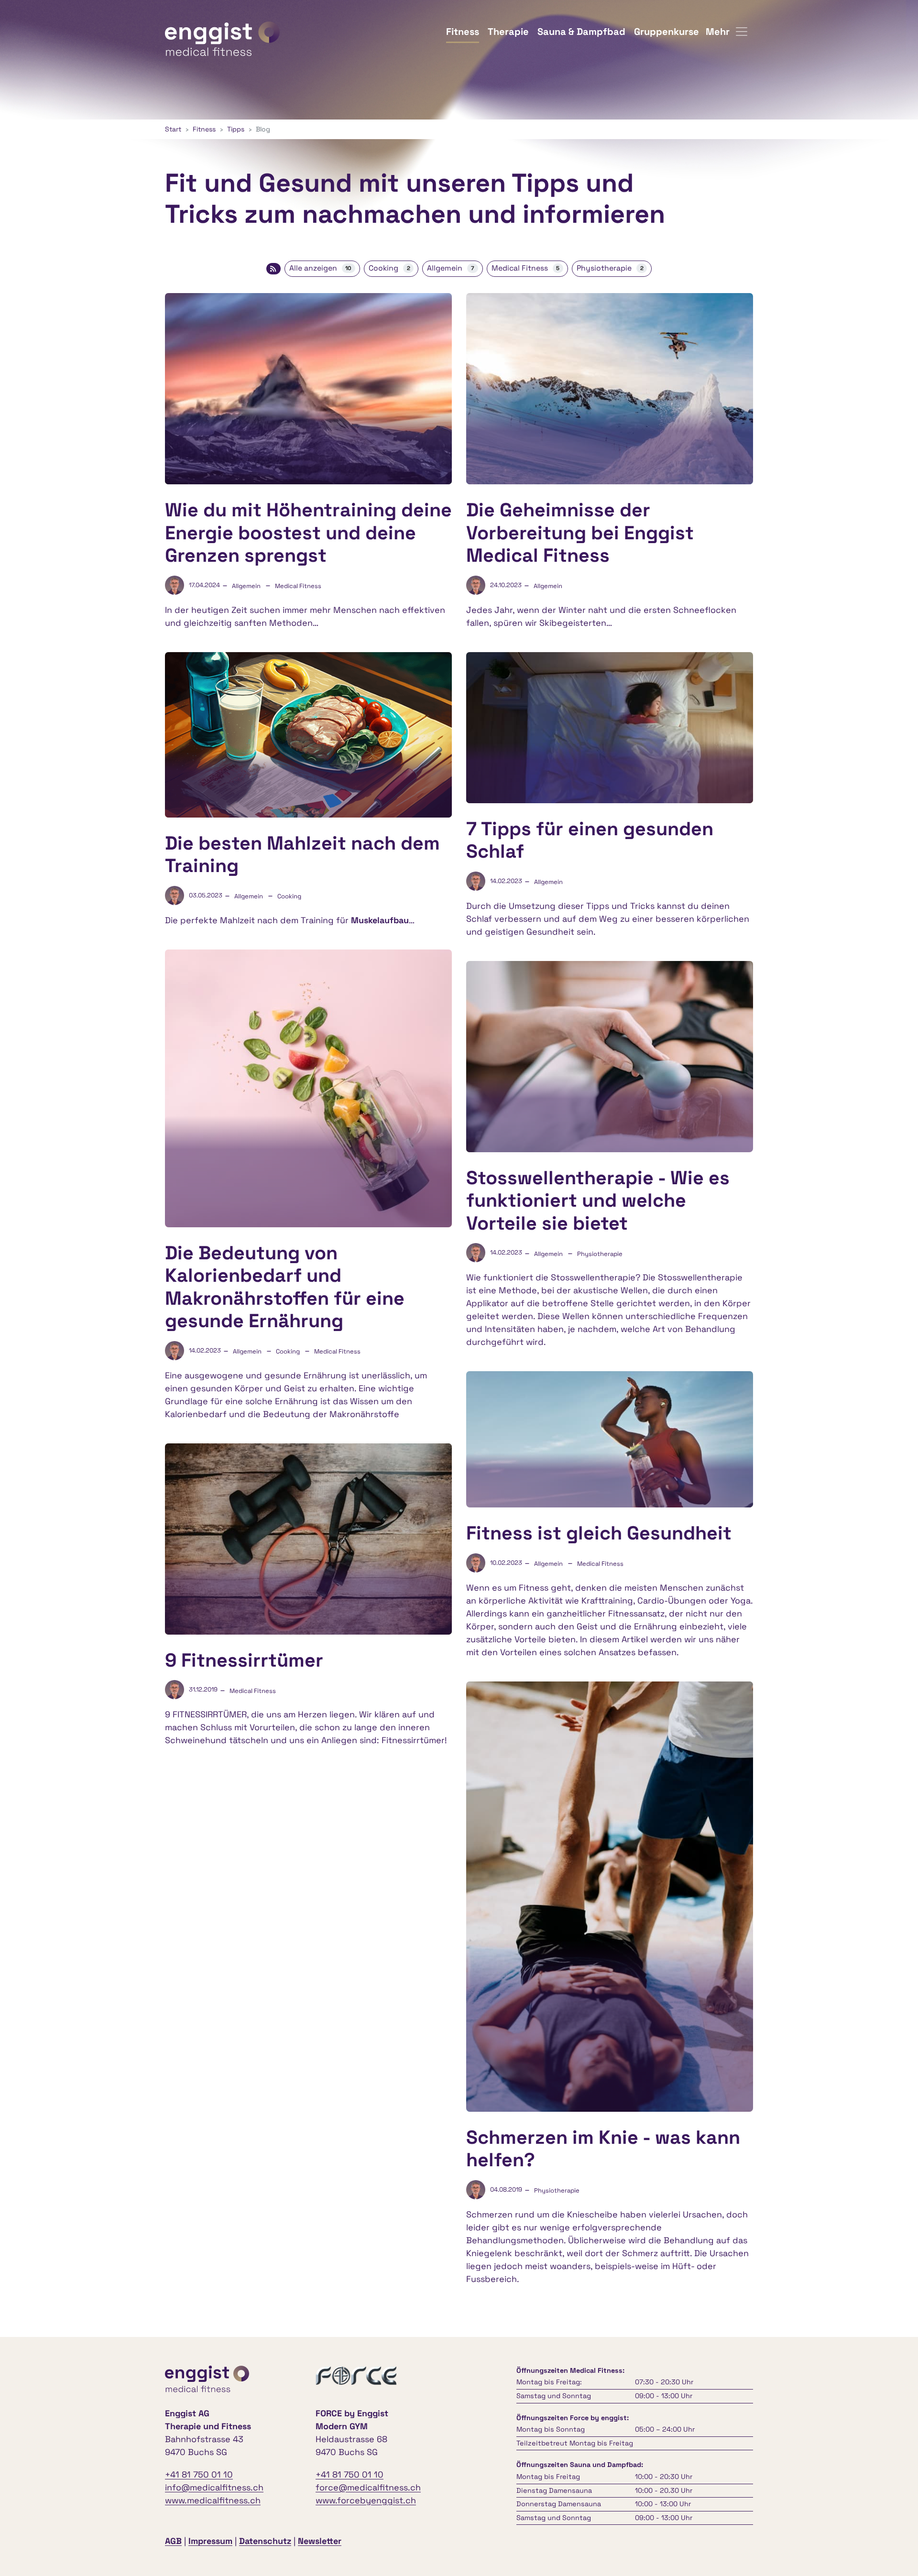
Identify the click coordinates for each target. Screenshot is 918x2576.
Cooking (389, 268)
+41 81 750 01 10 (199, 2474)
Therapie (508, 32)
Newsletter (320, 2541)
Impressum (210, 2541)
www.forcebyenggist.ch (366, 2500)
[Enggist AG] (222, 31)
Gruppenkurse (667, 32)
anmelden (357, 2542)
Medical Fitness (526, 268)
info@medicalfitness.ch (214, 2487)
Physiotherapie (610, 268)
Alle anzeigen (321, 268)
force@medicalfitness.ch (368, 2487)
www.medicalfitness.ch (213, 2500)
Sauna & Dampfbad (581, 32)
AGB (173, 2541)
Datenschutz (265, 2541)
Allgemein (451, 268)
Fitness (463, 32)
